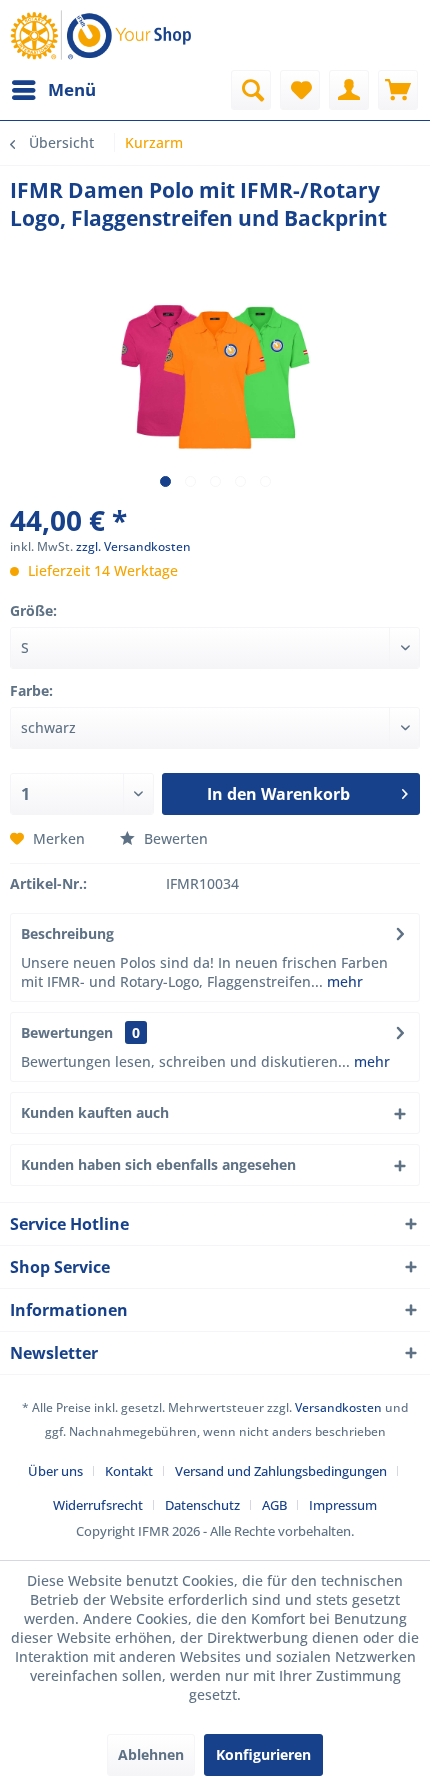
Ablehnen (151, 1754)
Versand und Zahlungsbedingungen (281, 1471)
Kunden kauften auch (95, 1112)
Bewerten (174, 838)
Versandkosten (338, 1407)
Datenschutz (202, 1505)
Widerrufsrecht (98, 1505)
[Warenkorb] (398, 90)
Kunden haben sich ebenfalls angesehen (158, 1164)
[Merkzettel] (300, 90)
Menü (72, 89)
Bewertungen (67, 1032)
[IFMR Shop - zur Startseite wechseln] (104, 35)
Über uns (55, 1471)
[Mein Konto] (349, 90)
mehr (343, 981)
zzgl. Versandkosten (133, 546)
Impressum (343, 1505)
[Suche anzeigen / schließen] (251, 90)
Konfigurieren (263, 1754)
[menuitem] (53, 90)
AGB (274, 1505)
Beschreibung (67, 933)
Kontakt (129, 1471)
